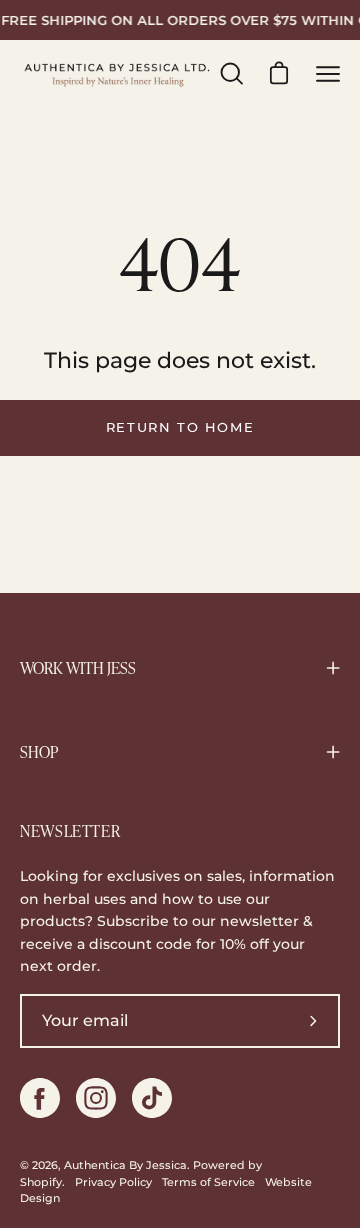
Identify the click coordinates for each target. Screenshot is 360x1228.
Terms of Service (208, 1182)
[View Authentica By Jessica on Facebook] (40, 1098)
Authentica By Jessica (125, 1165)
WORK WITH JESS (78, 668)
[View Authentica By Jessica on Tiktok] (152, 1098)
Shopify (41, 1182)
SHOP (39, 752)
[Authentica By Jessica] (118, 74)
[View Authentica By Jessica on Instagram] (96, 1098)
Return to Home (180, 427)
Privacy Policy (113, 1182)
